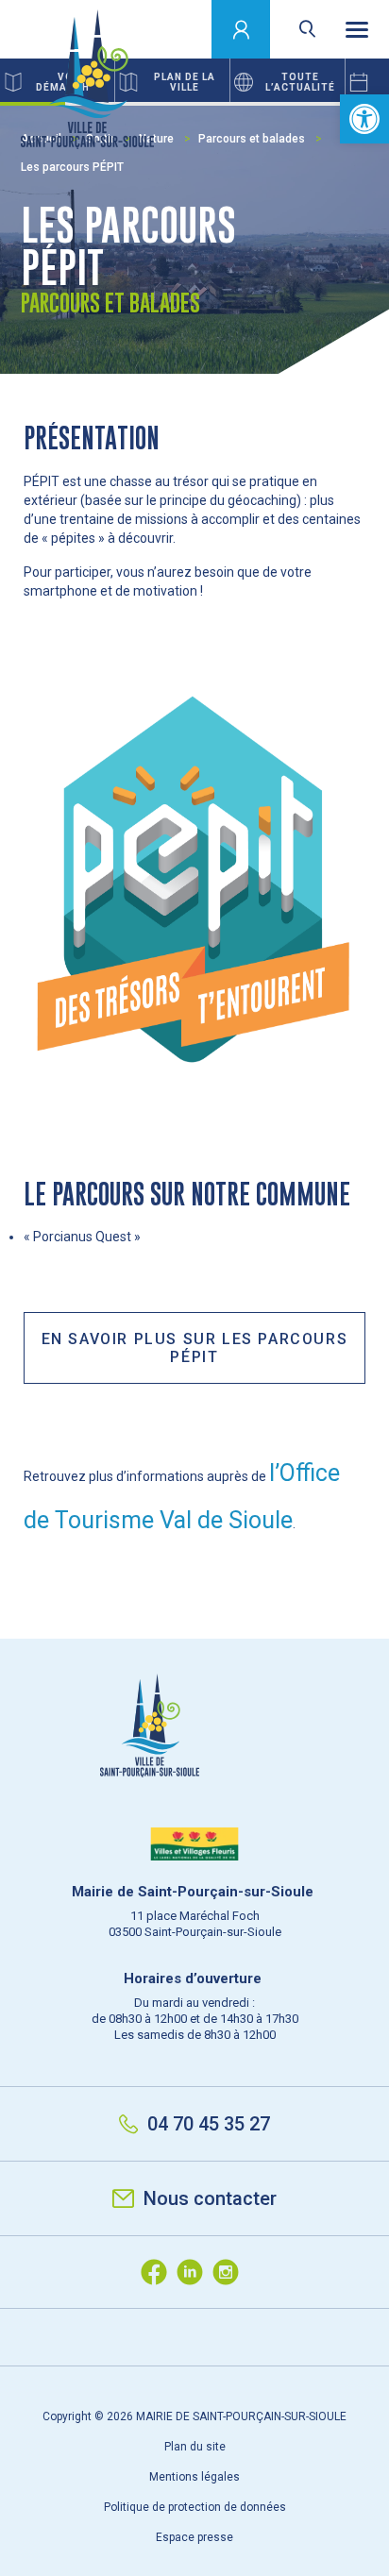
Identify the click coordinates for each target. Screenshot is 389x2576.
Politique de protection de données (195, 2507)
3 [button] (162, 104)
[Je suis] (241, 29)
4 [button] (227, 104)
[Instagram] (230, 2272)
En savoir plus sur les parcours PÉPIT (195, 1348)
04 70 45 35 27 (209, 2124)
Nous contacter (210, 2198)
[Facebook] (159, 2272)
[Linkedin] (194, 2272)
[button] (364, 119)
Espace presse (194, 2537)
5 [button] (292, 104)
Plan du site (195, 2447)
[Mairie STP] (194, 1758)
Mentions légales (194, 2477)
